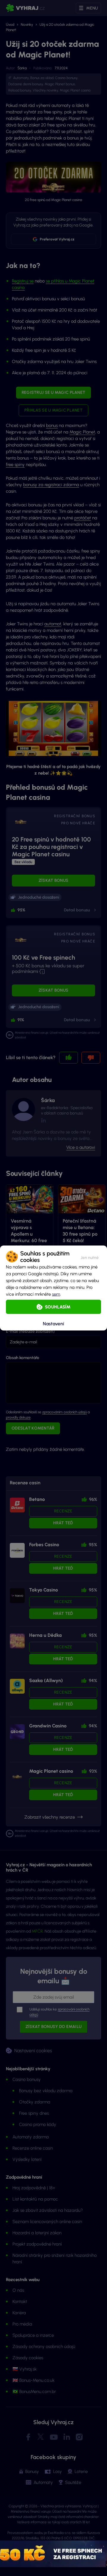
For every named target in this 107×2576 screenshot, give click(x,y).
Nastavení (53, 1323)
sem (56, 1294)
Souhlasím (58, 1307)
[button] (90, 1257)
